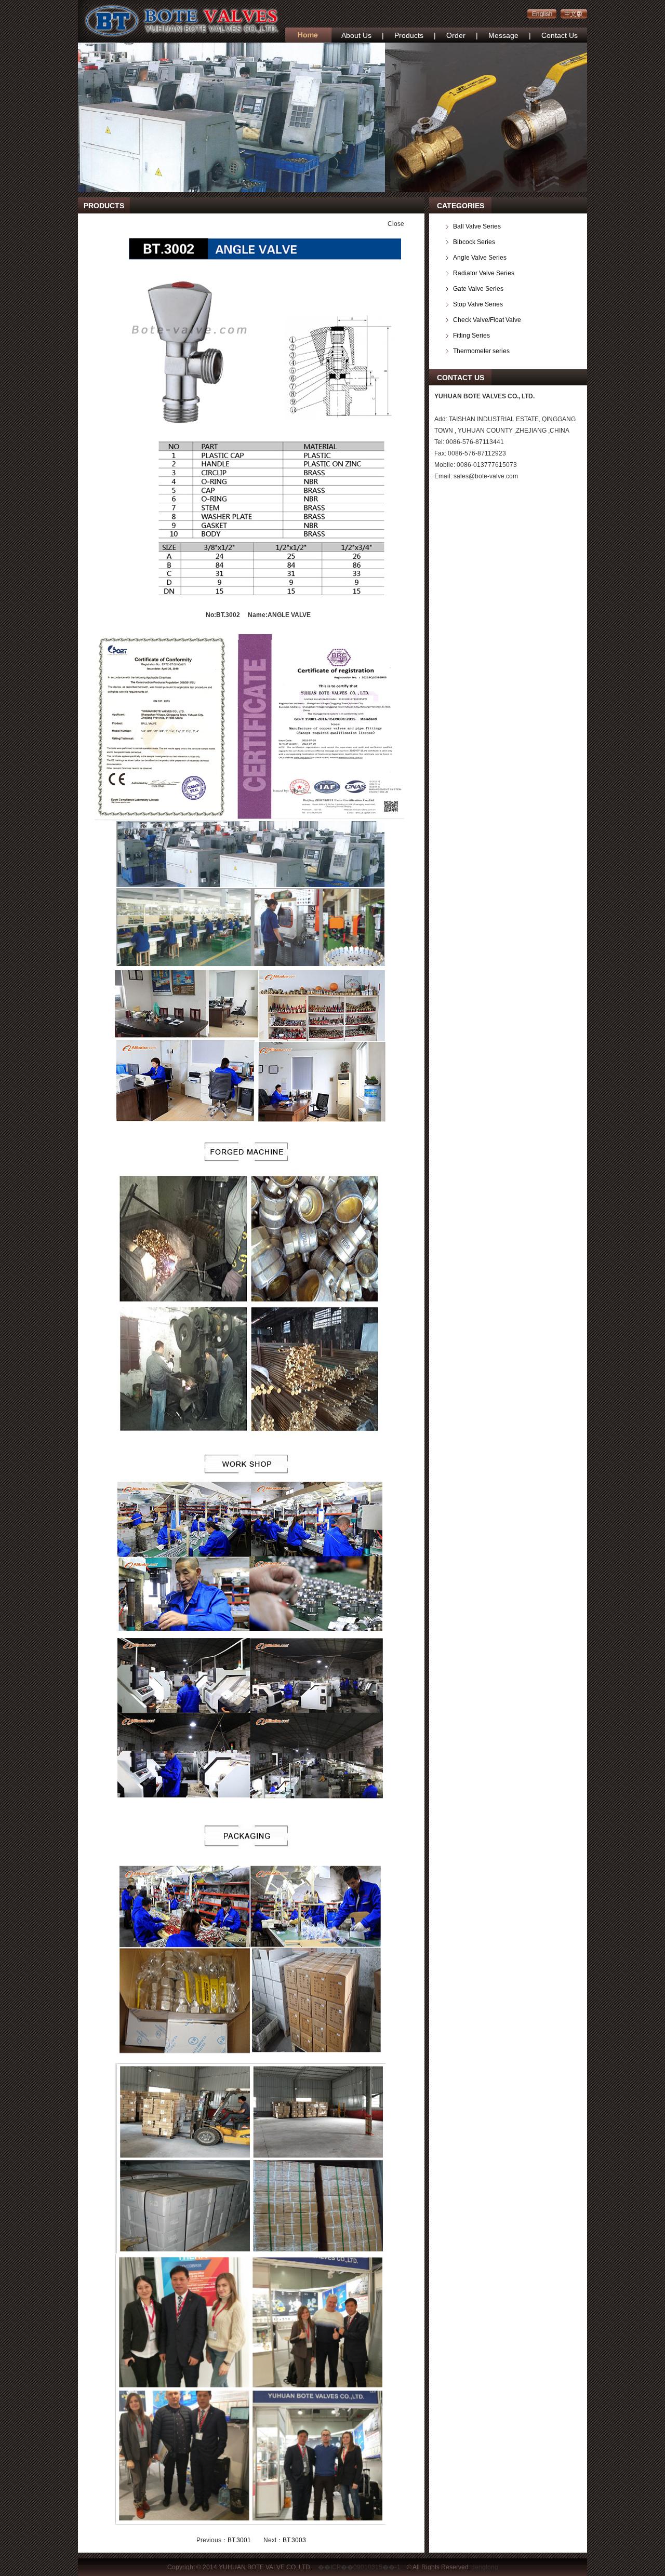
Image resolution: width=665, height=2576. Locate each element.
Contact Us (560, 35)
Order (456, 35)
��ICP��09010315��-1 (359, 2567)
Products (409, 35)
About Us (356, 35)
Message (503, 35)
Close (396, 224)
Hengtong (484, 2567)
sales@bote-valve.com (486, 476)
